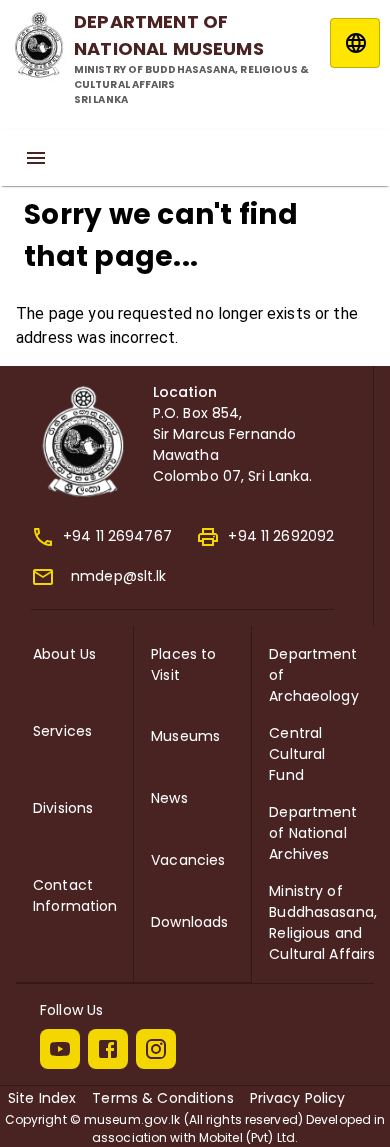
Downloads (189, 922)
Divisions (63, 808)
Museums (185, 736)
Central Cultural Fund (297, 754)
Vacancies (188, 860)
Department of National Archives (313, 833)
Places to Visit (183, 664)
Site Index (42, 1098)
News (169, 798)
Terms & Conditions (162, 1098)
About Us (64, 654)
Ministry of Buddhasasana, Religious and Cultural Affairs (323, 922)
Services (62, 731)
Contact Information (75, 895)
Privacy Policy (298, 1098)
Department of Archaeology (313, 675)
